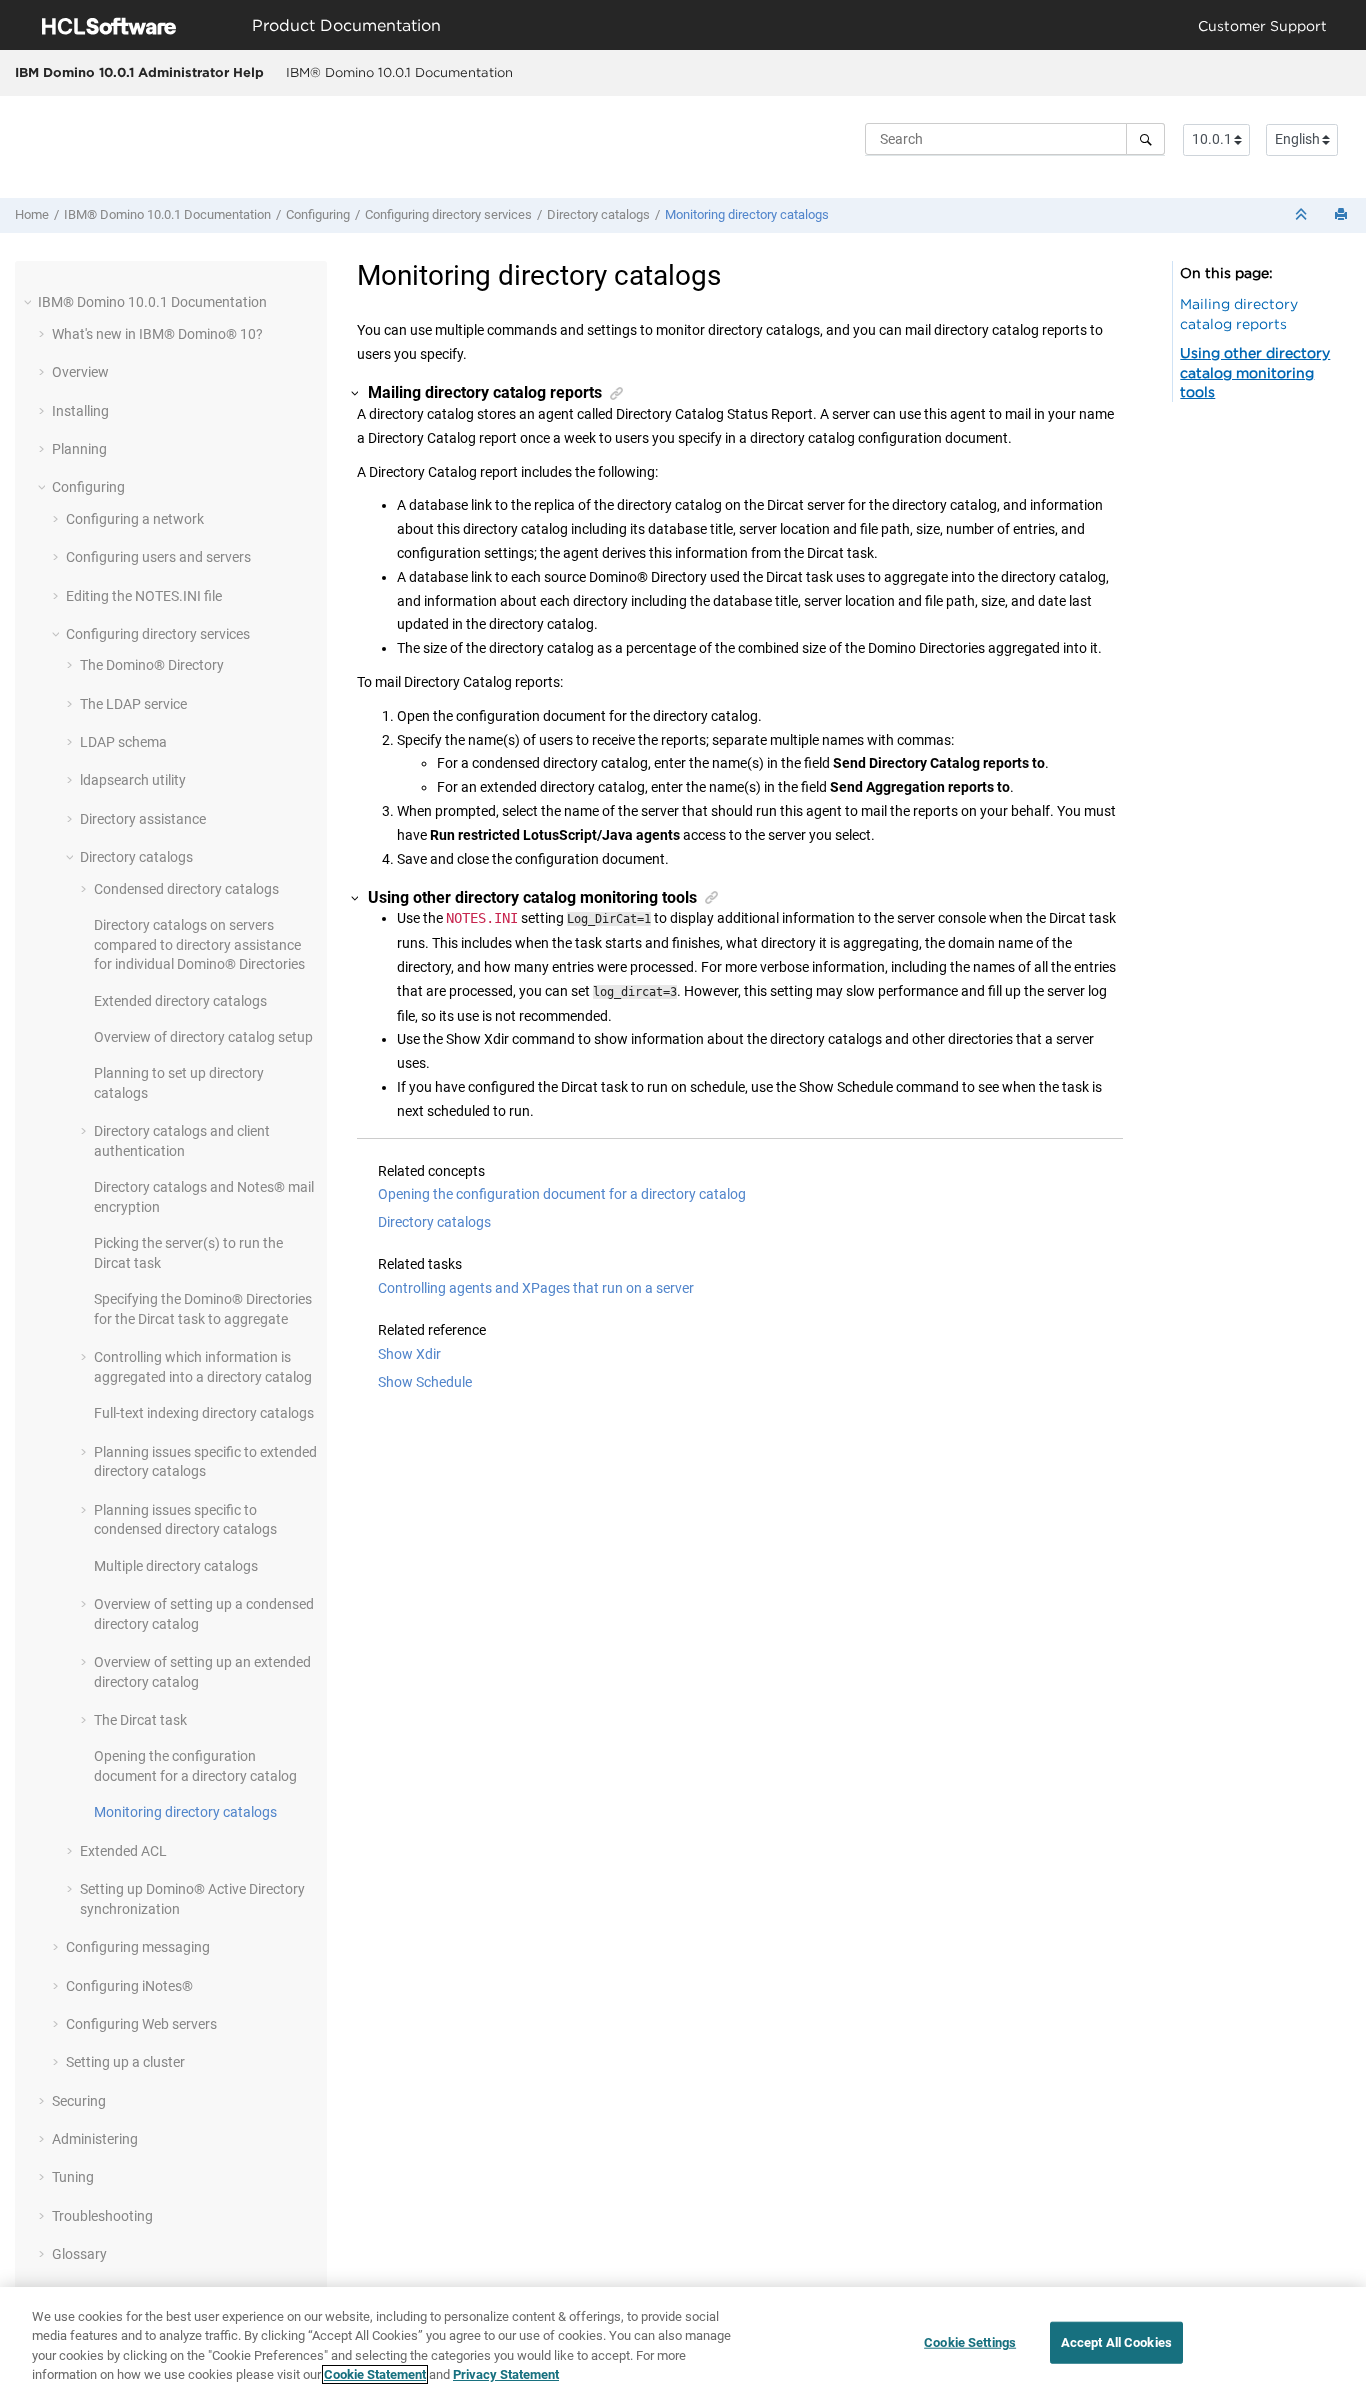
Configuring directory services (448, 214)
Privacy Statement (506, 2374)
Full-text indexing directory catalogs (204, 1413)
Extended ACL (123, 1851)
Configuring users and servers (158, 557)
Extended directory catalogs (180, 1001)
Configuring (318, 214)
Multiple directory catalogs (176, 1566)
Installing (80, 411)
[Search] (1145, 139)
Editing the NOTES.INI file (144, 596)
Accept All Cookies (1116, 2342)
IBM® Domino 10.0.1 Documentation (399, 72)
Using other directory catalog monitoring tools (1255, 372)
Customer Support (1262, 25)
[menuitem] (399, 73)
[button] (30, 302)
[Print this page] (1343, 215)
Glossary (79, 2254)
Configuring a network (135, 519)
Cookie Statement (375, 2374)
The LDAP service (133, 704)
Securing (79, 2101)
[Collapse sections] (1303, 215)
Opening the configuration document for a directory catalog (562, 1194)
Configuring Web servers (141, 2024)
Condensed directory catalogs (186, 889)
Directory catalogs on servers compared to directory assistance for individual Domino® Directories (199, 944)
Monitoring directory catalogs (747, 214)
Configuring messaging (138, 1947)
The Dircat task (140, 1720)
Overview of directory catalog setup (203, 1037)
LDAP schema (123, 742)
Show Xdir (409, 1354)
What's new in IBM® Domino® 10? (157, 334)
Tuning (73, 2177)
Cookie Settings (970, 2342)
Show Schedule (425, 1382)
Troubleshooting (102, 2216)
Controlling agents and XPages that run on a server (536, 1288)
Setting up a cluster (125, 2062)
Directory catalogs (598, 214)
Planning (79, 449)
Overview (80, 372)
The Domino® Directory (152, 665)
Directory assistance (143, 819)
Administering (95, 2139)
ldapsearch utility (133, 780)
